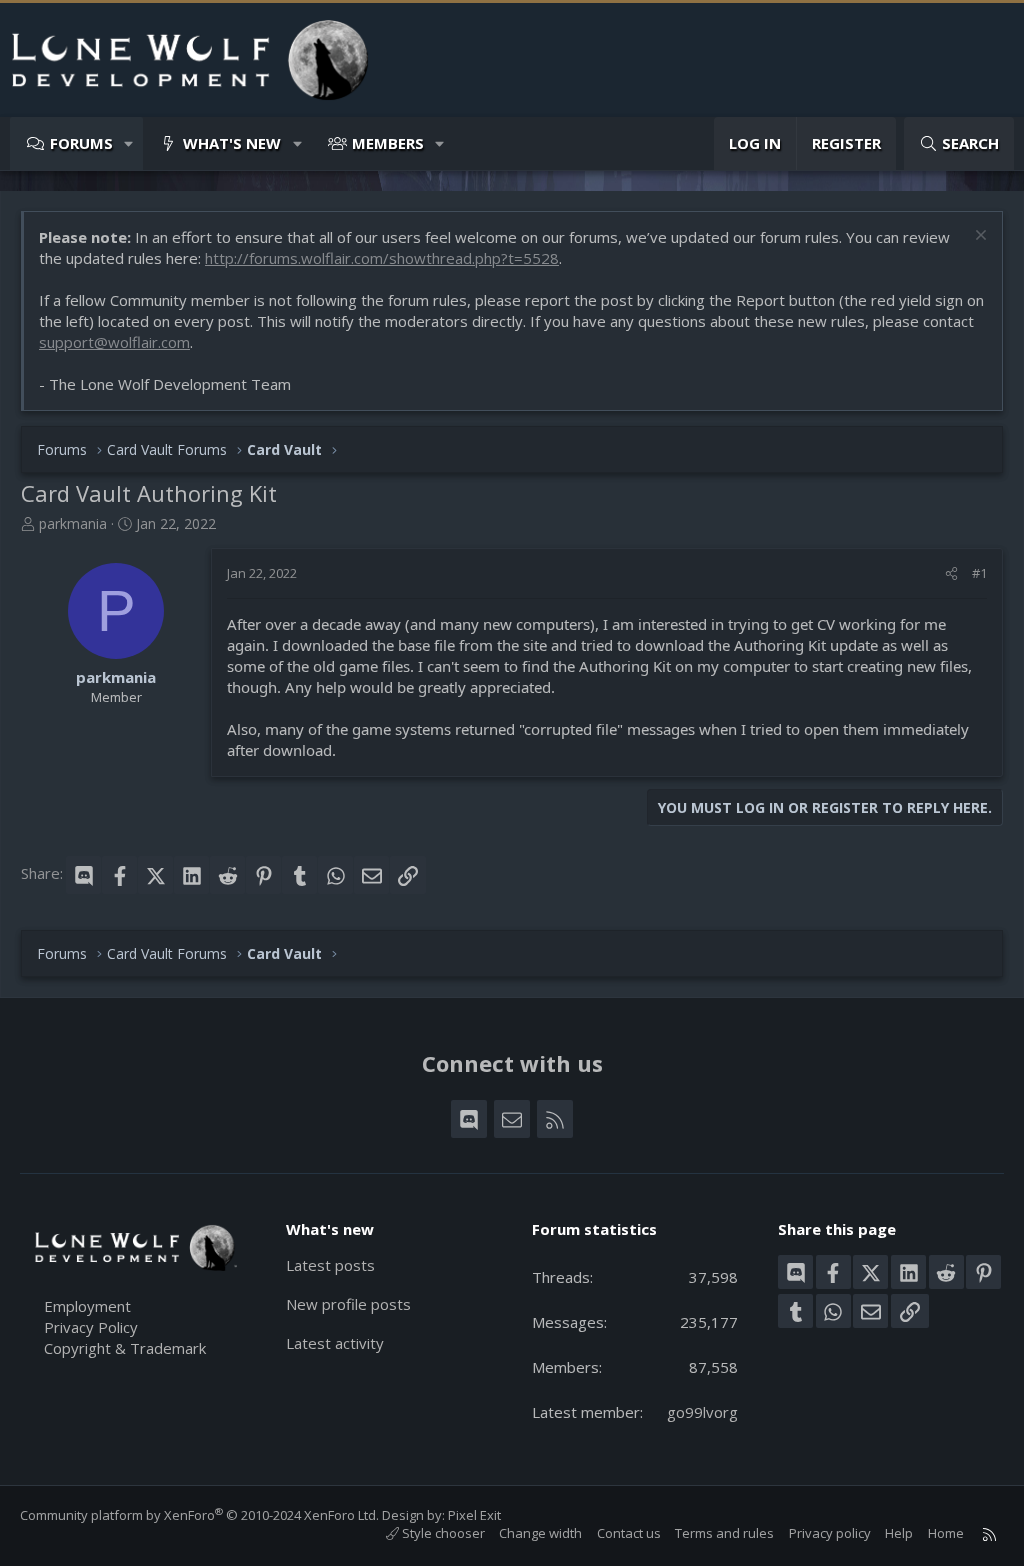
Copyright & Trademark (125, 1348)
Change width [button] (540, 1533)
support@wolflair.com (114, 342)
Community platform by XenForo (199, 1515)
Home (946, 1533)
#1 (979, 573)
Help (899, 1533)
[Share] (951, 573)
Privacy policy (830, 1533)
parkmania (73, 523)
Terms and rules (724, 1533)
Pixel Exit (474, 1515)
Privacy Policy (91, 1327)
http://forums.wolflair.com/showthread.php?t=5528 (382, 258)
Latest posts (330, 1265)
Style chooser (442, 1533)
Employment (87, 1306)
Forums (81, 143)
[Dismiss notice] (978, 237)
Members (388, 143)
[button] (129, 143)
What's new (232, 143)
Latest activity (335, 1343)
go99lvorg (702, 1412)
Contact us (629, 1533)
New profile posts (348, 1304)
